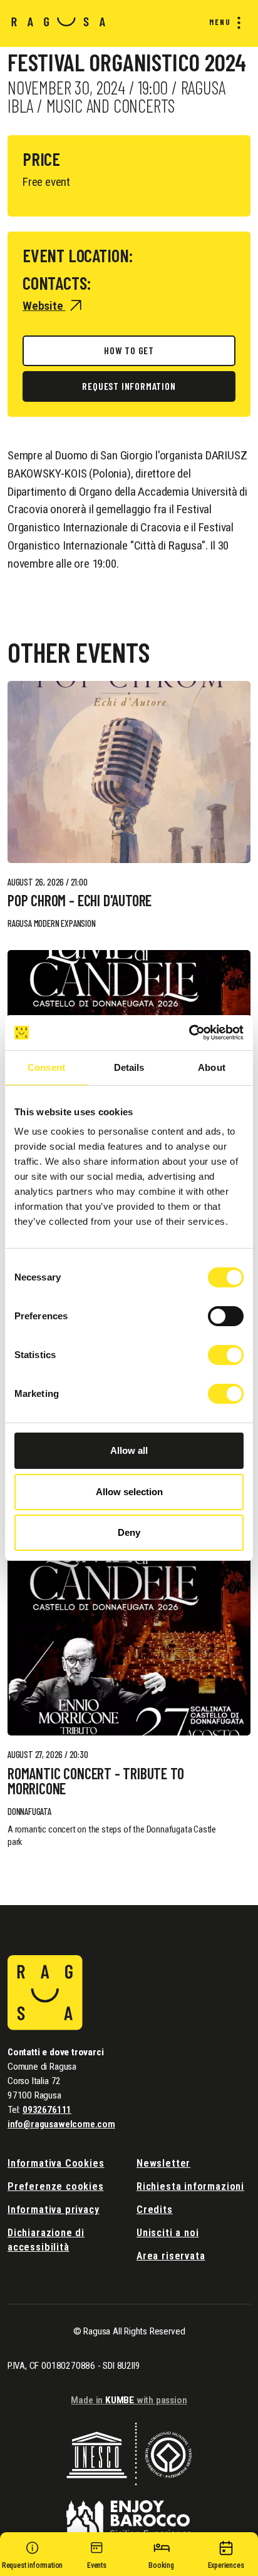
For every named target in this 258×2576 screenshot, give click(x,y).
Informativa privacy (54, 2210)
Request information (129, 386)
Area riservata (171, 2256)
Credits (155, 2210)
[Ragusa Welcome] (59, 21)
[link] (129, 772)
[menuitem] (222, 23)
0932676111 (47, 2110)
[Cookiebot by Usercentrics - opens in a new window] (189, 1033)
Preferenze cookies (56, 2186)
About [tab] (212, 1067)
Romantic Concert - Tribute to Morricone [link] (95, 1781)
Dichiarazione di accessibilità (46, 2240)
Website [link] (44, 306)
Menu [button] (220, 22)
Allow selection (129, 1492)
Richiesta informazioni (190, 2186)
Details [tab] (129, 1067)
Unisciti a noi (168, 2233)
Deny (129, 1532)
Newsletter (163, 2163)
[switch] (226, 1316)
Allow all (129, 1450)
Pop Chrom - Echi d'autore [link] (80, 901)
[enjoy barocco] (129, 2511)
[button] (32, 2557)
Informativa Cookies (56, 2163)
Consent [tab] (46, 1067)
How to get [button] (129, 350)
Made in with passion (129, 2400)
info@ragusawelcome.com (61, 2124)
